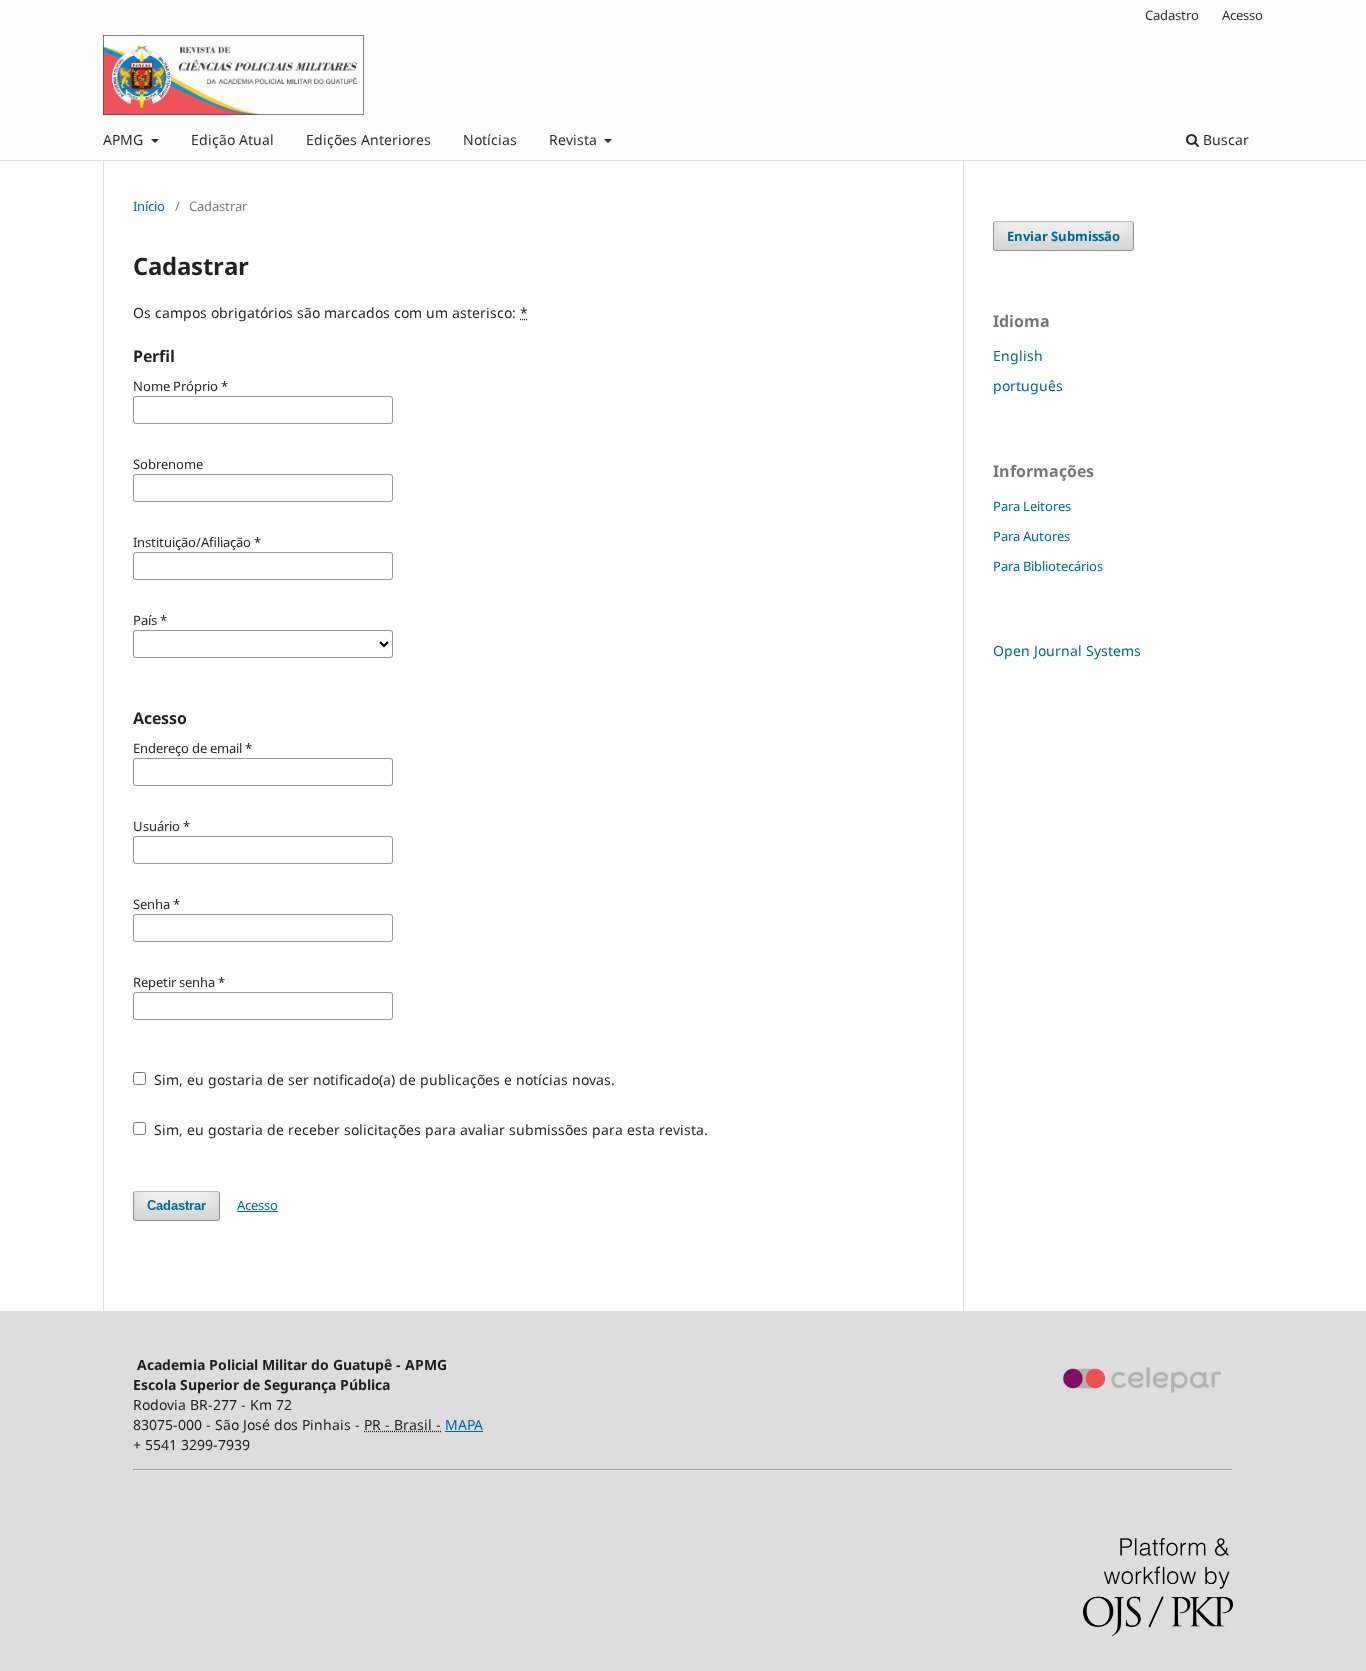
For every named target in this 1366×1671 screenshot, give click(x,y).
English (1018, 355)
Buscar (1224, 139)
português (1028, 385)
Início (149, 206)
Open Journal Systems (1067, 650)
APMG (125, 139)
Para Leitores (1032, 506)
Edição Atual (232, 139)
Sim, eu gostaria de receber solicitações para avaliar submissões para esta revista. (429, 1129)
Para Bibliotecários (1048, 566)
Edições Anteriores (368, 139)
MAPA (464, 1424)
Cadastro (1172, 15)
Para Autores (1031, 536)
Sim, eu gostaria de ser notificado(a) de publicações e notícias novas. (382, 1079)
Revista (575, 139)
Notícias (490, 139)
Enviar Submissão (1063, 236)
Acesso (1242, 15)
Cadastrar (176, 1205)
